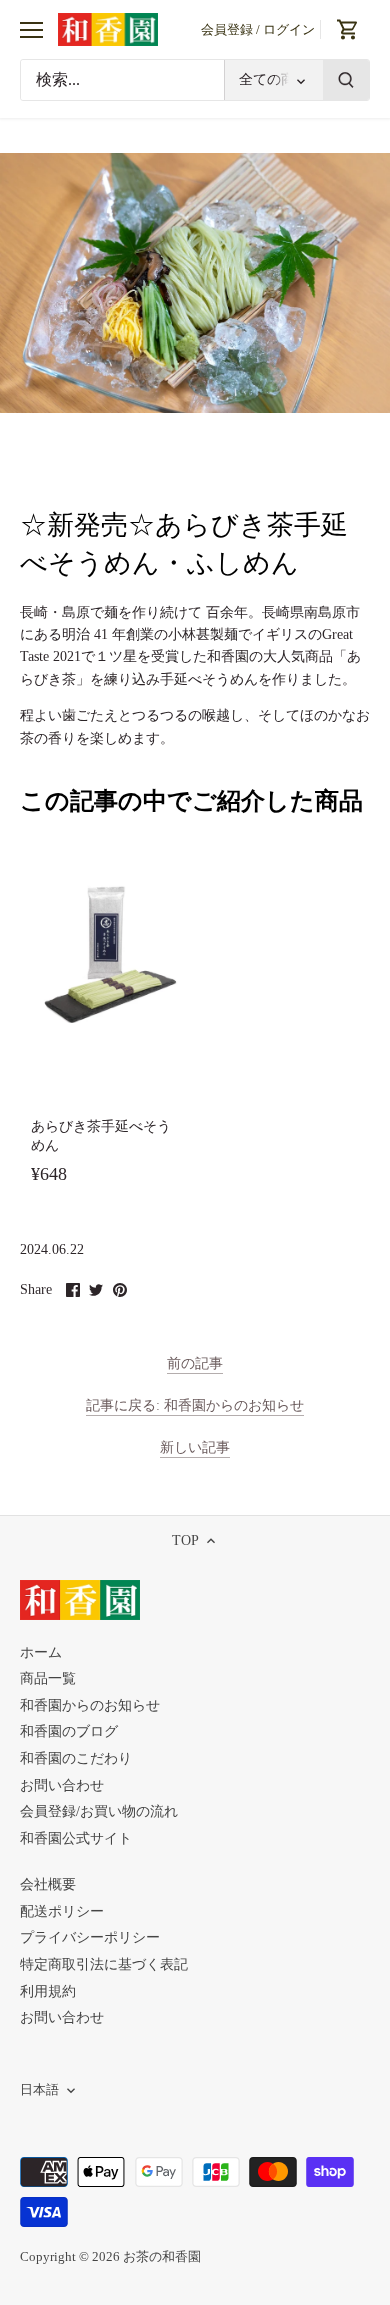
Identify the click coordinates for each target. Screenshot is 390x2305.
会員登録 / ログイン (258, 29)
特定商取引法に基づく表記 (104, 1964)
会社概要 (48, 1884)
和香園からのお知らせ (90, 1705)
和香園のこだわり (76, 1758)
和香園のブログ (69, 1731)
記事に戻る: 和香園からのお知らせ (195, 1405)
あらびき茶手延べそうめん (101, 1136)
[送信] (346, 80)
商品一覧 (48, 1678)
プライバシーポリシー (90, 1937)
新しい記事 (195, 1447)
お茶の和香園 (162, 2257)
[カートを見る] (348, 29)
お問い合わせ (62, 1785)
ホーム (41, 1652)
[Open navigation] (31, 30)
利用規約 (48, 1991)
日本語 (39, 2090)
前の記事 (195, 1363)
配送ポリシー (62, 1911)
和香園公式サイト (76, 1838)
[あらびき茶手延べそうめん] (106, 954)
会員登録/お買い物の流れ (99, 1811)
